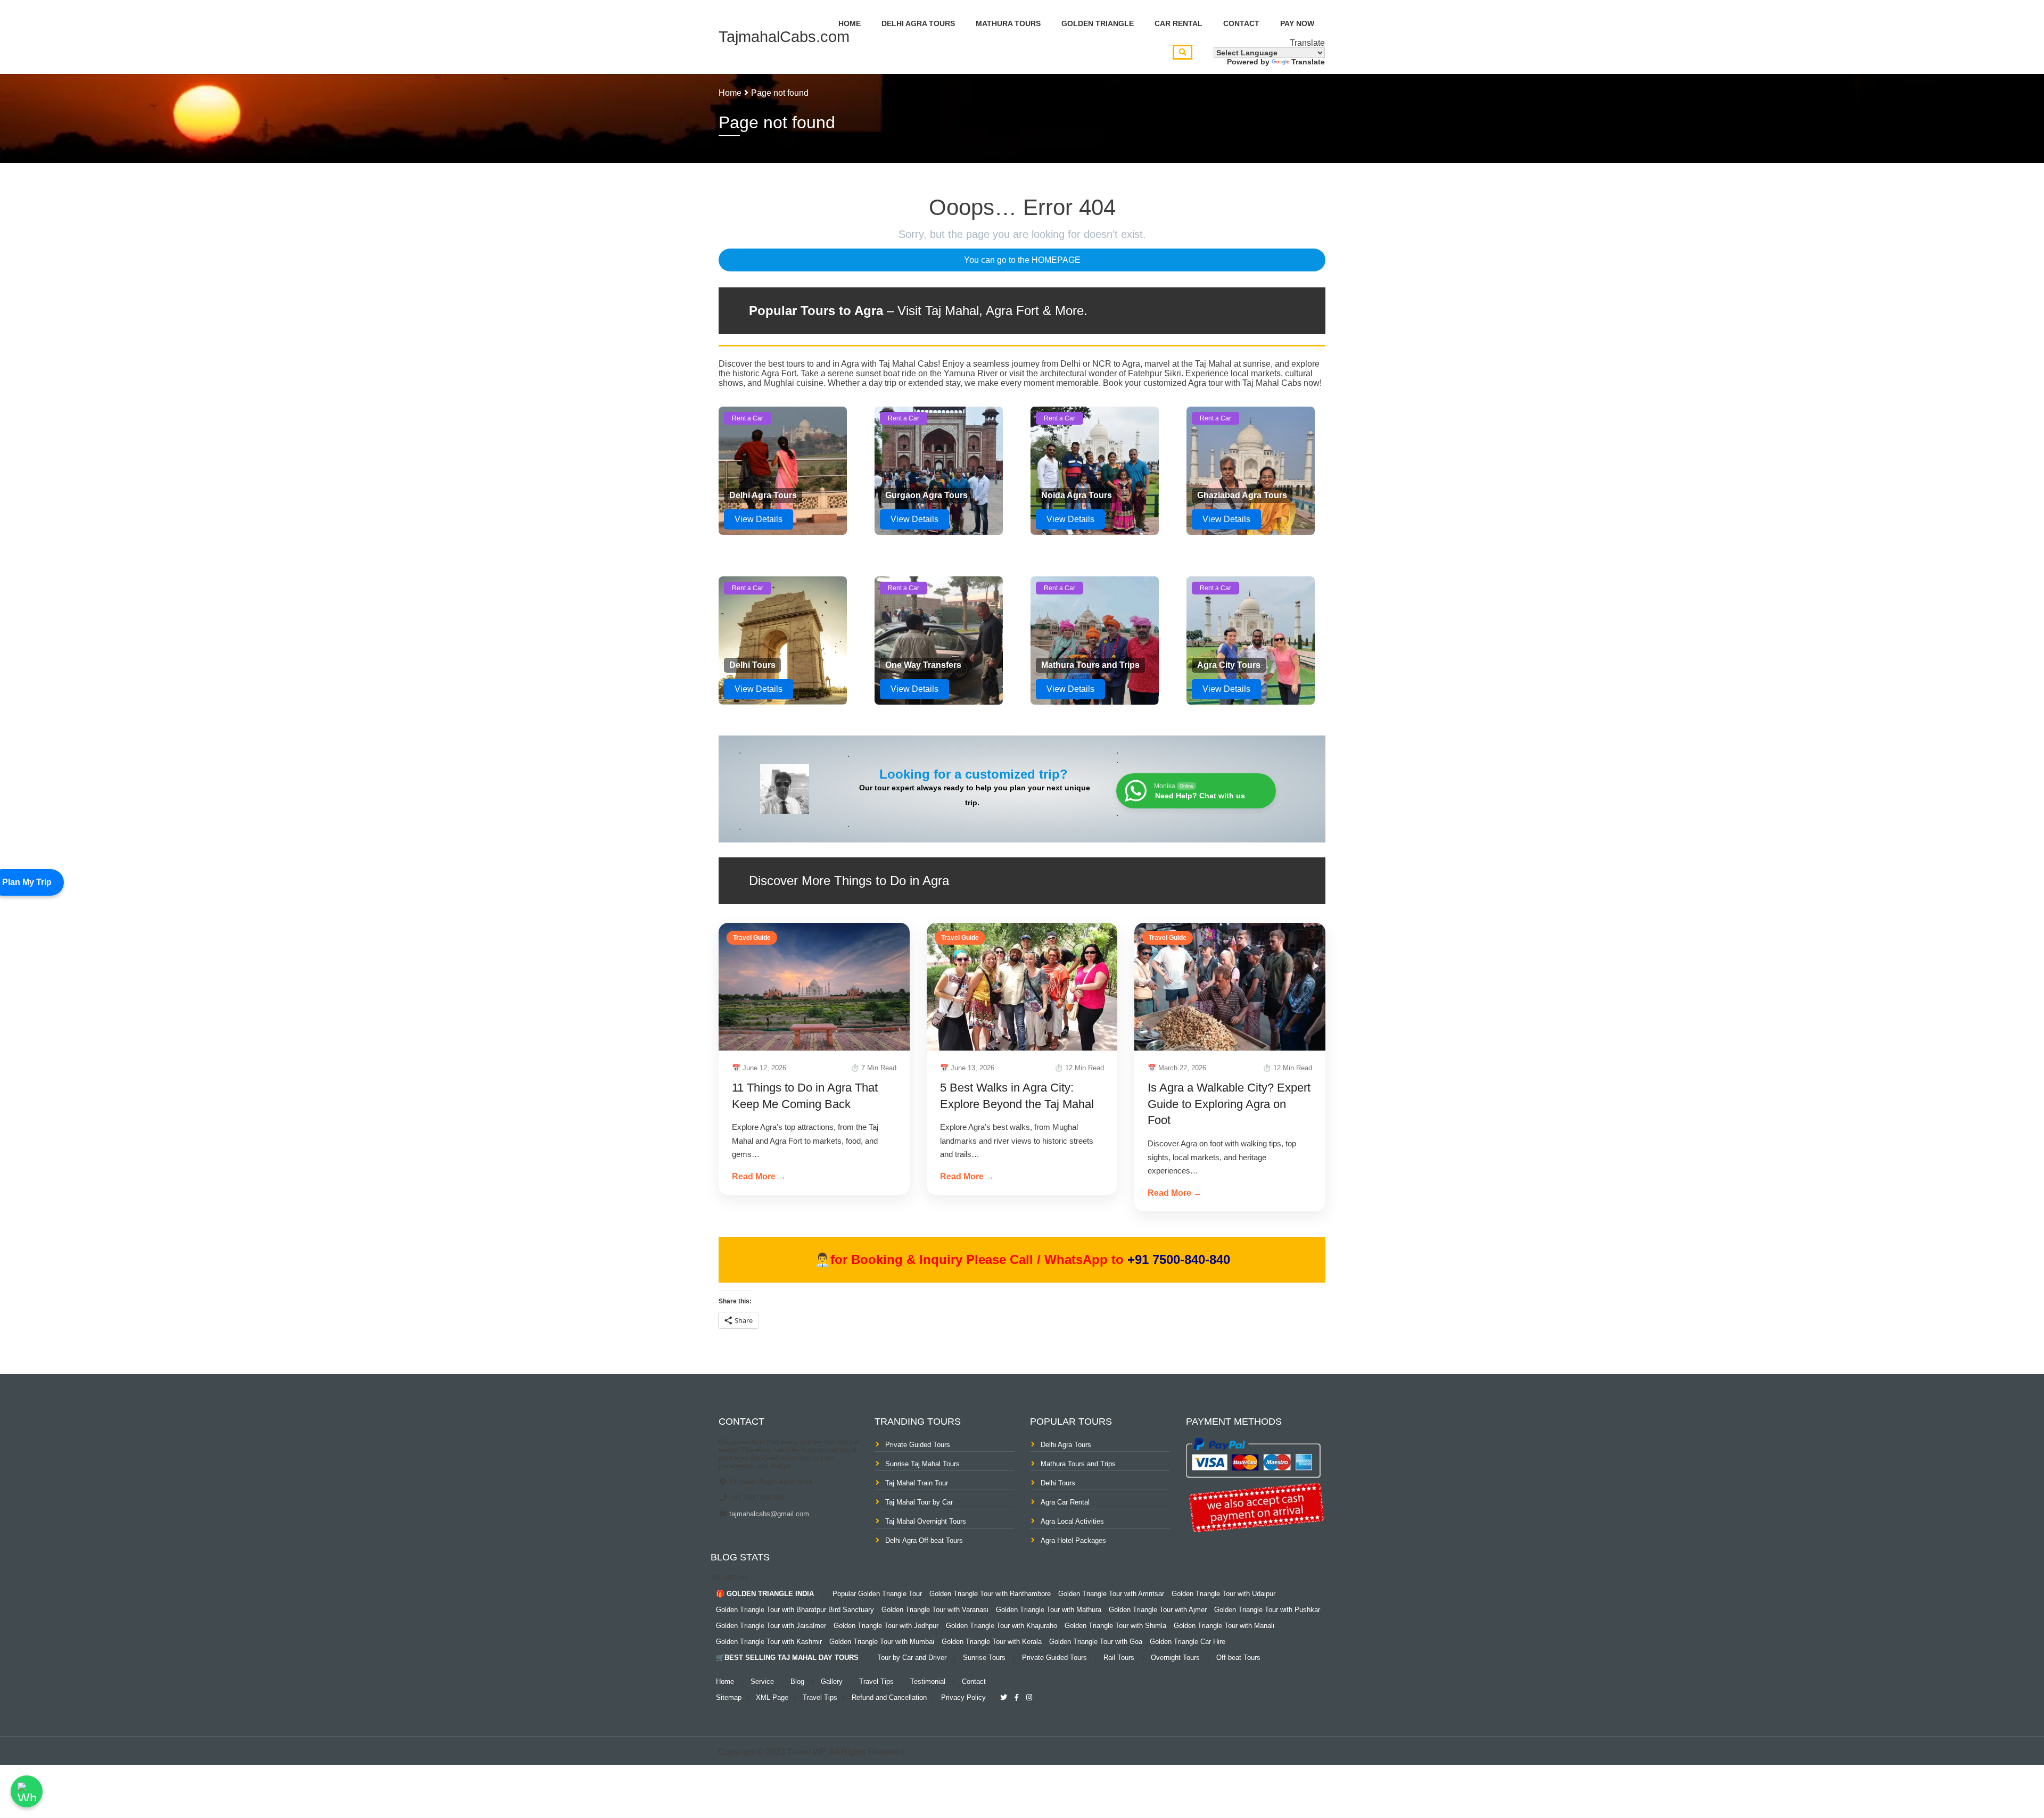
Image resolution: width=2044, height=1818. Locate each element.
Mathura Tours (1008, 23)
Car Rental (1178, 23)
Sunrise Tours (984, 1658)
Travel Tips (876, 1681)
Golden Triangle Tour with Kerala (992, 1642)
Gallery (832, 1681)
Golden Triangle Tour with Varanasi (935, 1610)
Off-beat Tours (1238, 1658)
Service (762, 1681)
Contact (1241, 23)
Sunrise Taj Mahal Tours (922, 1464)
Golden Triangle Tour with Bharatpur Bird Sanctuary (795, 1610)
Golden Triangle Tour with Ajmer (1158, 1610)
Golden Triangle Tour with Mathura (1049, 1610)
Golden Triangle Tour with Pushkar (1267, 1610)
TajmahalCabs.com (784, 37)
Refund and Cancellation (889, 1697)
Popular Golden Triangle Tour (877, 1594)
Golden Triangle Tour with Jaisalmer (771, 1626)
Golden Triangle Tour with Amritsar (1111, 1594)
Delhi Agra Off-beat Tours (924, 1540)
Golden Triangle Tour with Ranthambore (990, 1594)
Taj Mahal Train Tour (917, 1483)
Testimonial (928, 1681)
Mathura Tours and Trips (1078, 1464)
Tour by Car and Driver (912, 1658)
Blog (797, 1681)
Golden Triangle (1098, 23)
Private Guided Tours (918, 1445)
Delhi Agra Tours (918, 23)
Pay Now (1297, 23)
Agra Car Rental (1065, 1502)
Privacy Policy (963, 1697)
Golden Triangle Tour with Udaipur (1223, 1594)
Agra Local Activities (1072, 1521)
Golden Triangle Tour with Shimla (1115, 1626)
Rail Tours (1119, 1658)
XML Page (772, 1697)
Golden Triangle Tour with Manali (1224, 1626)
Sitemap (729, 1697)
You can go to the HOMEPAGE (1022, 260)
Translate (1308, 62)
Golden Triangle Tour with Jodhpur (886, 1626)
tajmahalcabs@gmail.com (768, 1514)
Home (850, 23)
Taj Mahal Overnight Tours (926, 1521)
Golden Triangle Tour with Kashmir (769, 1642)
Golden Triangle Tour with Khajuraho (1002, 1626)
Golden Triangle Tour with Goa (1096, 1642)
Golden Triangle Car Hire (1188, 1642)
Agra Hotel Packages (1073, 1540)
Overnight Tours (1175, 1658)
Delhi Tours (1058, 1483)
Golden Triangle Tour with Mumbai (882, 1642)
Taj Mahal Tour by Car (919, 1502)
